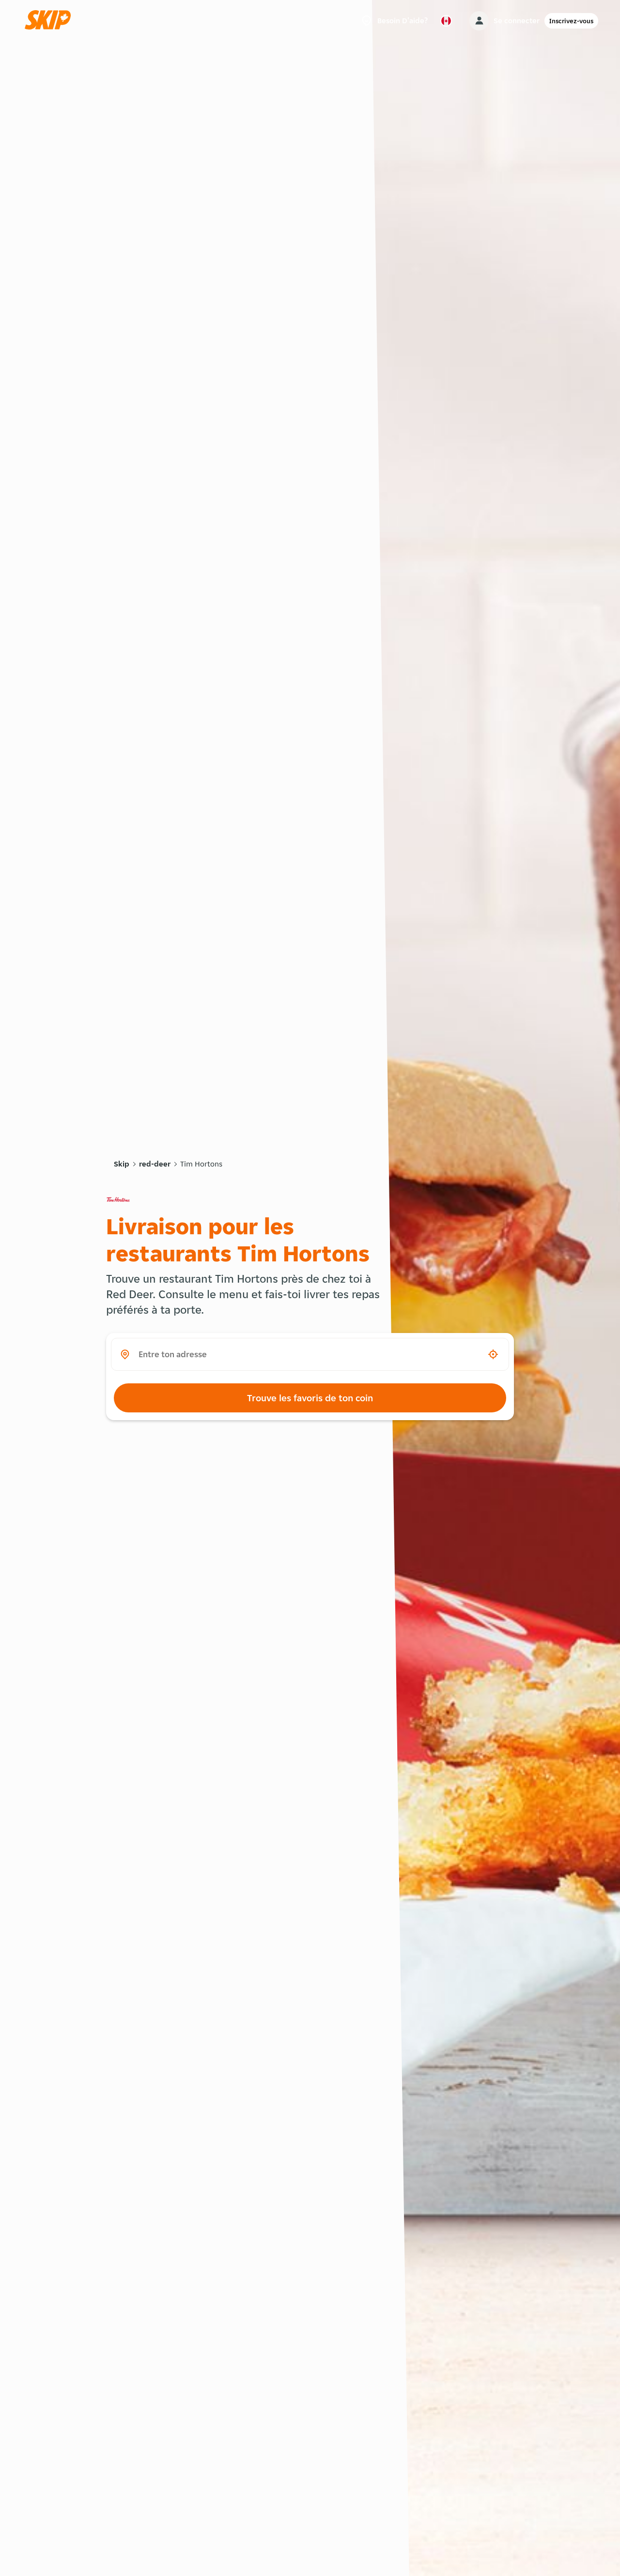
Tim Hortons (201, 1164)
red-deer (155, 1164)
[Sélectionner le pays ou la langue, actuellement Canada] (446, 21)
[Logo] (51, 21)
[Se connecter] (479, 21)
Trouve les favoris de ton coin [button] (310, 1398)
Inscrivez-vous (571, 21)
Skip (122, 1164)
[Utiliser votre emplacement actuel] (493, 1354)
